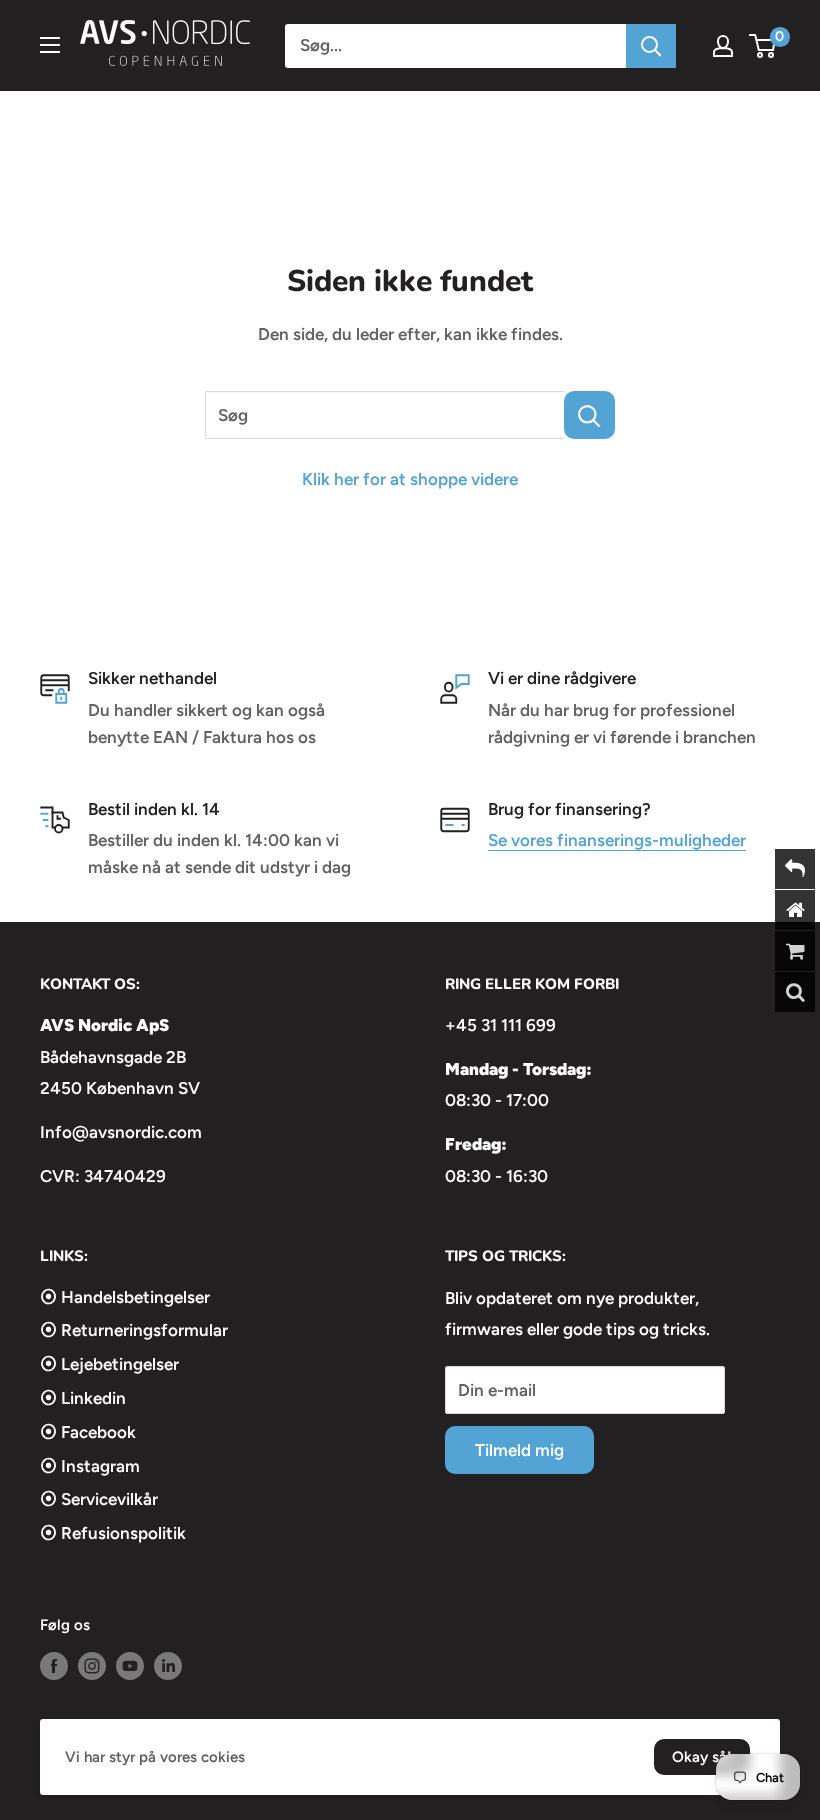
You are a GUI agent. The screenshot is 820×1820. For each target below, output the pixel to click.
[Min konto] (723, 46)
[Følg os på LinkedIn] (168, 1665)
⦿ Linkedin (83, 1398)
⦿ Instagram (90, 1466)
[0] (763, 46)
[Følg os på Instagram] (92, 1665)
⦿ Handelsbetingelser (125, 1297)
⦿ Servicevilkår (99, 1499)
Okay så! (702, 1757)
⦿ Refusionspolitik (113, 1533)
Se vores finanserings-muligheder (617, 840)
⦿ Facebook (88, 1432)
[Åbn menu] (50, 45)
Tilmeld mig (519, 1450)
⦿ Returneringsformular (134, 1330)
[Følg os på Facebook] (54, 1665)
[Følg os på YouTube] (130, 1665)
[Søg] (651, 46)
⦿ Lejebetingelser (109, 1364)
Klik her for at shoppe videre (410, 479)
